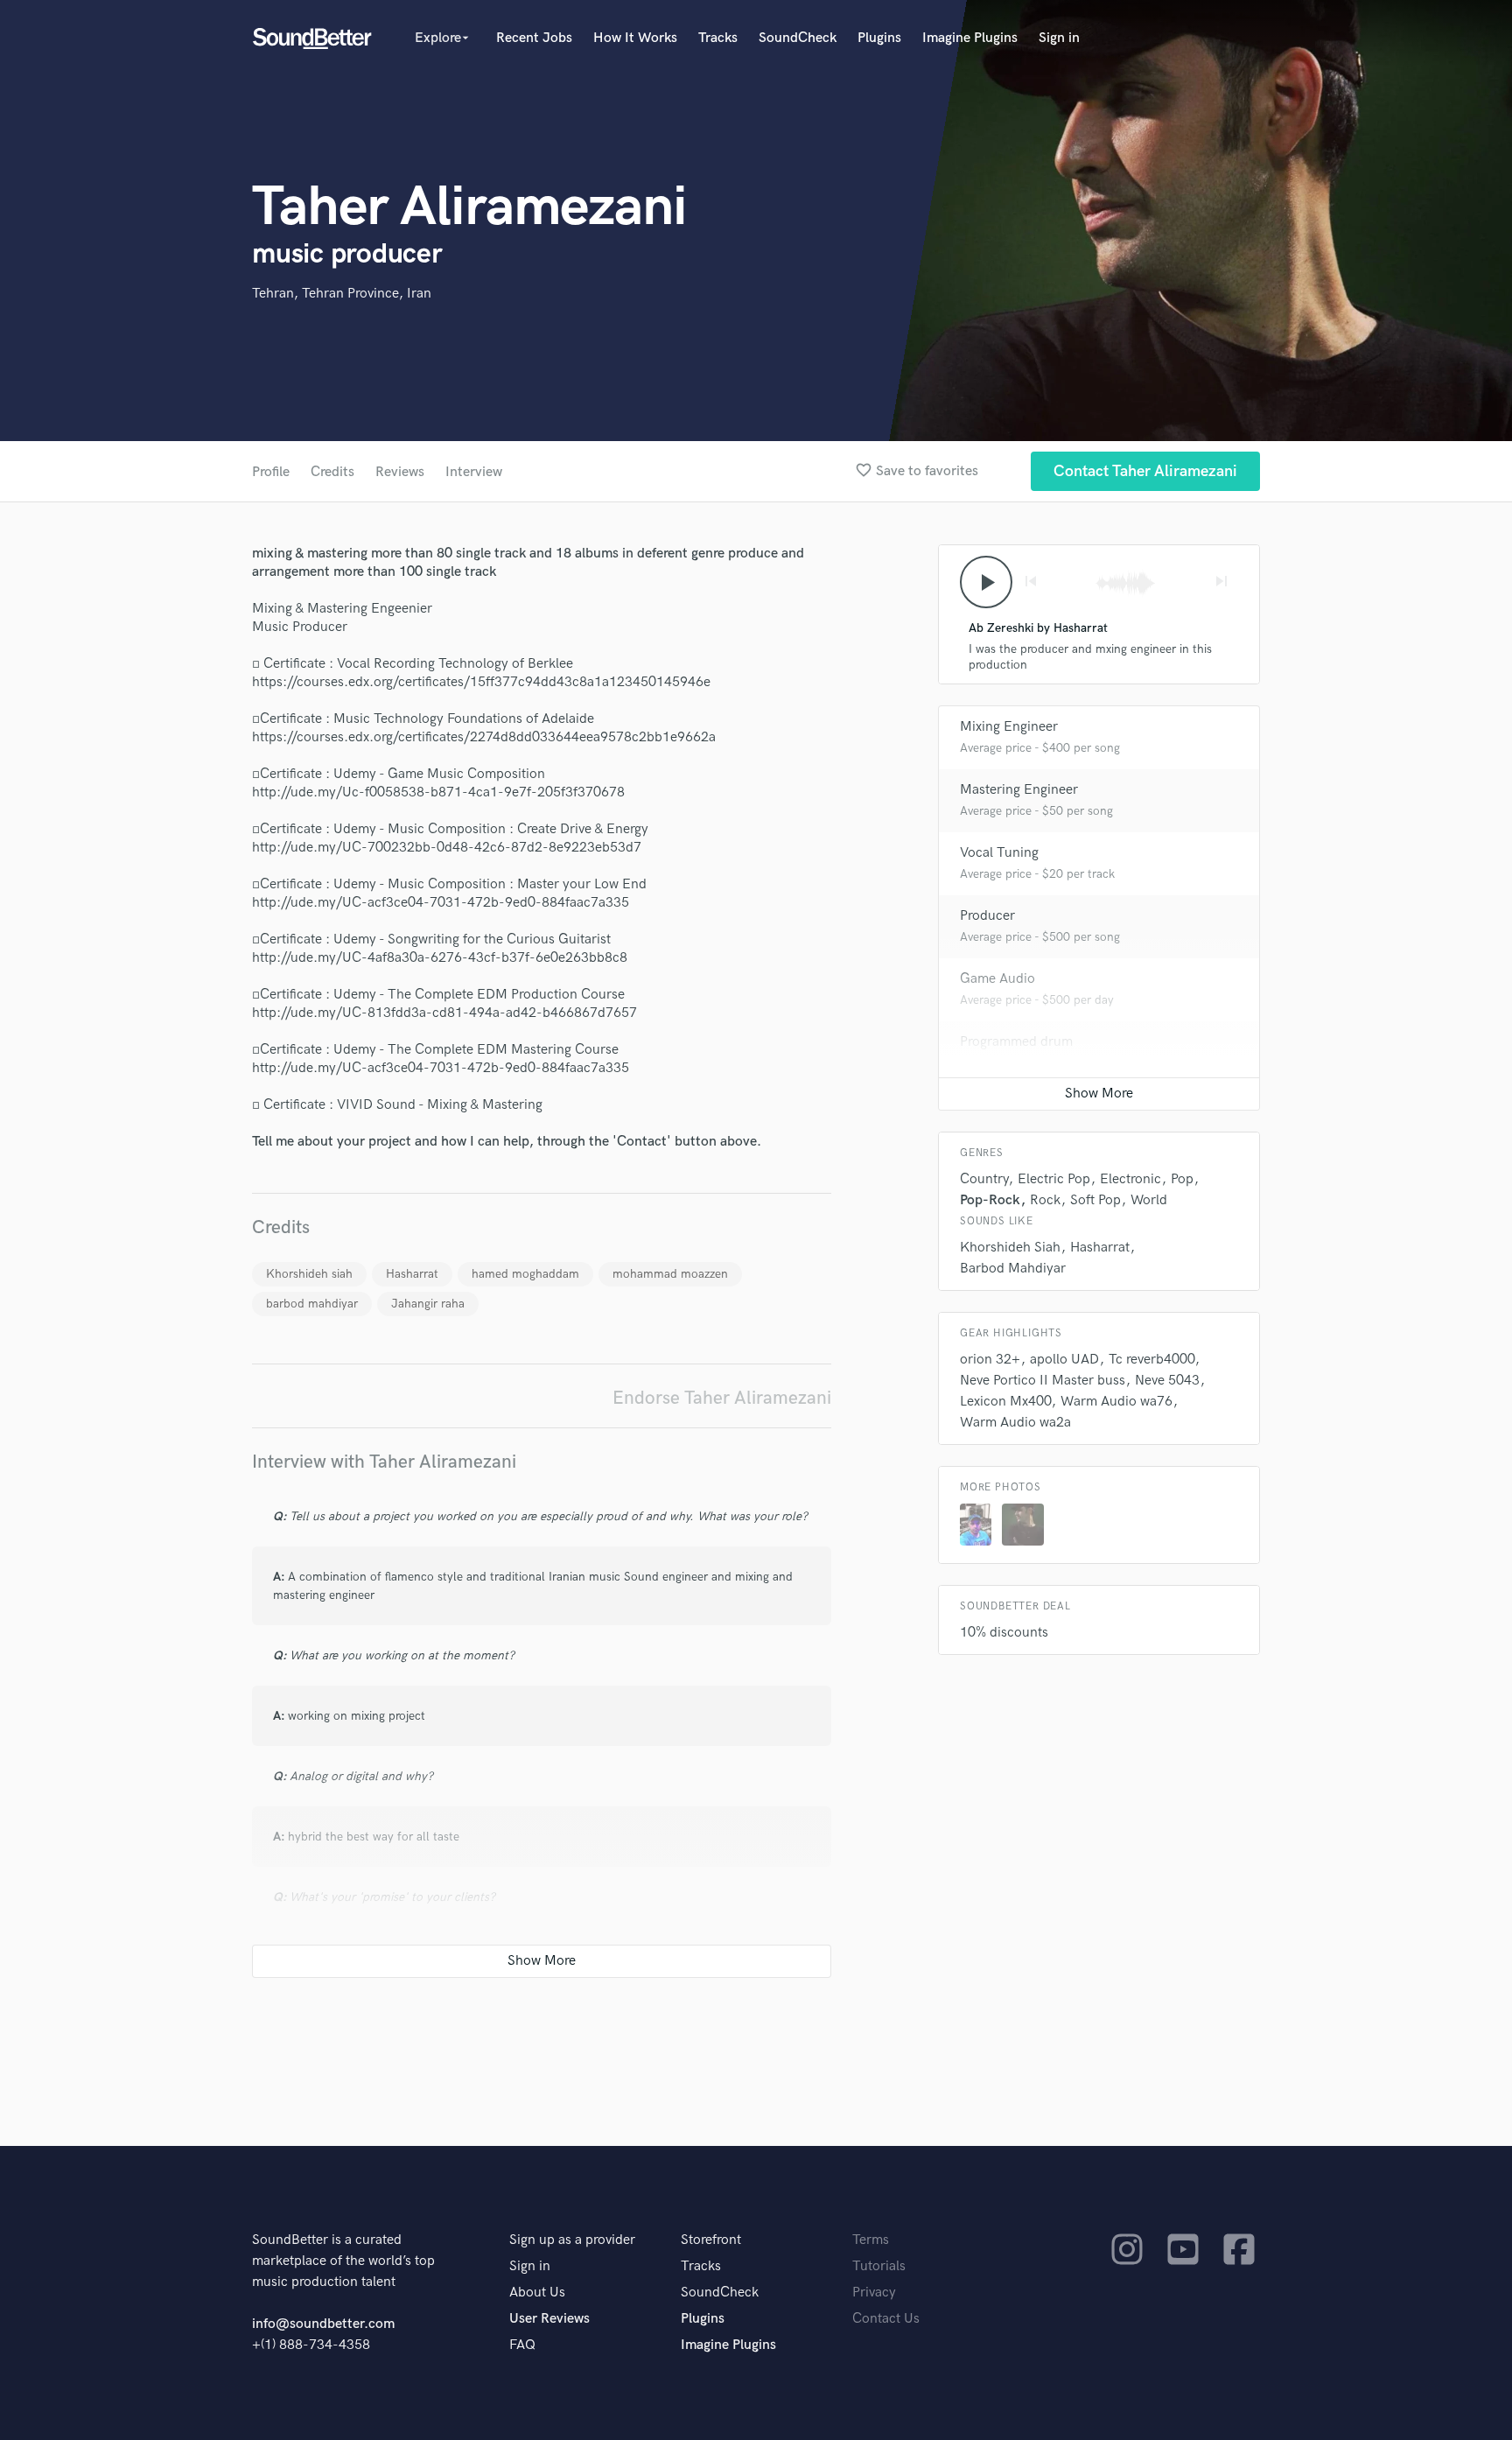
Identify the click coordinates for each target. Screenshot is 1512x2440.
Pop (1182, 1179)
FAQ (522, 2345)
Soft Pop (1095, 1200)
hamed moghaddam (525, 1274)
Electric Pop (1054, 1179)
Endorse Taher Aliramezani (722, 1398)
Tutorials (879, 2266)
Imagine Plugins (970, 38)
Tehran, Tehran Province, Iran (342, 294)
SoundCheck (798, 38)
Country (984, 1179)
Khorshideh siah (309, 1274)
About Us (537, 2293)
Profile (271, 472)
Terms (871, 2240)
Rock (1045, 1200)
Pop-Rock (990, 1200)
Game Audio (997, 979)
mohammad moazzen (670, 1274)
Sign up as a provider (572, 2240)
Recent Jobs (534, 38)
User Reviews (549, 2319)
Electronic (1130, 1179)
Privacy (874, 2293)
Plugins (879, 38)
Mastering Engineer (1019, 790)
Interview (474, 472)
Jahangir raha (428, 1304)
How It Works (635, 38)
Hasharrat (412, 1274)
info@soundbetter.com (323, 2324)
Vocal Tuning (999, 853)
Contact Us (886, 2319)
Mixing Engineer (1009, 727)
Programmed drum (1016, 1042)
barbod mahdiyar (312, 1304)
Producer (987, 916)
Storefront (711, 2240)
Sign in (1059, 38)
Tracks (718, 38)
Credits (332, 472)
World (1149, 1200)
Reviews (400, 472)
